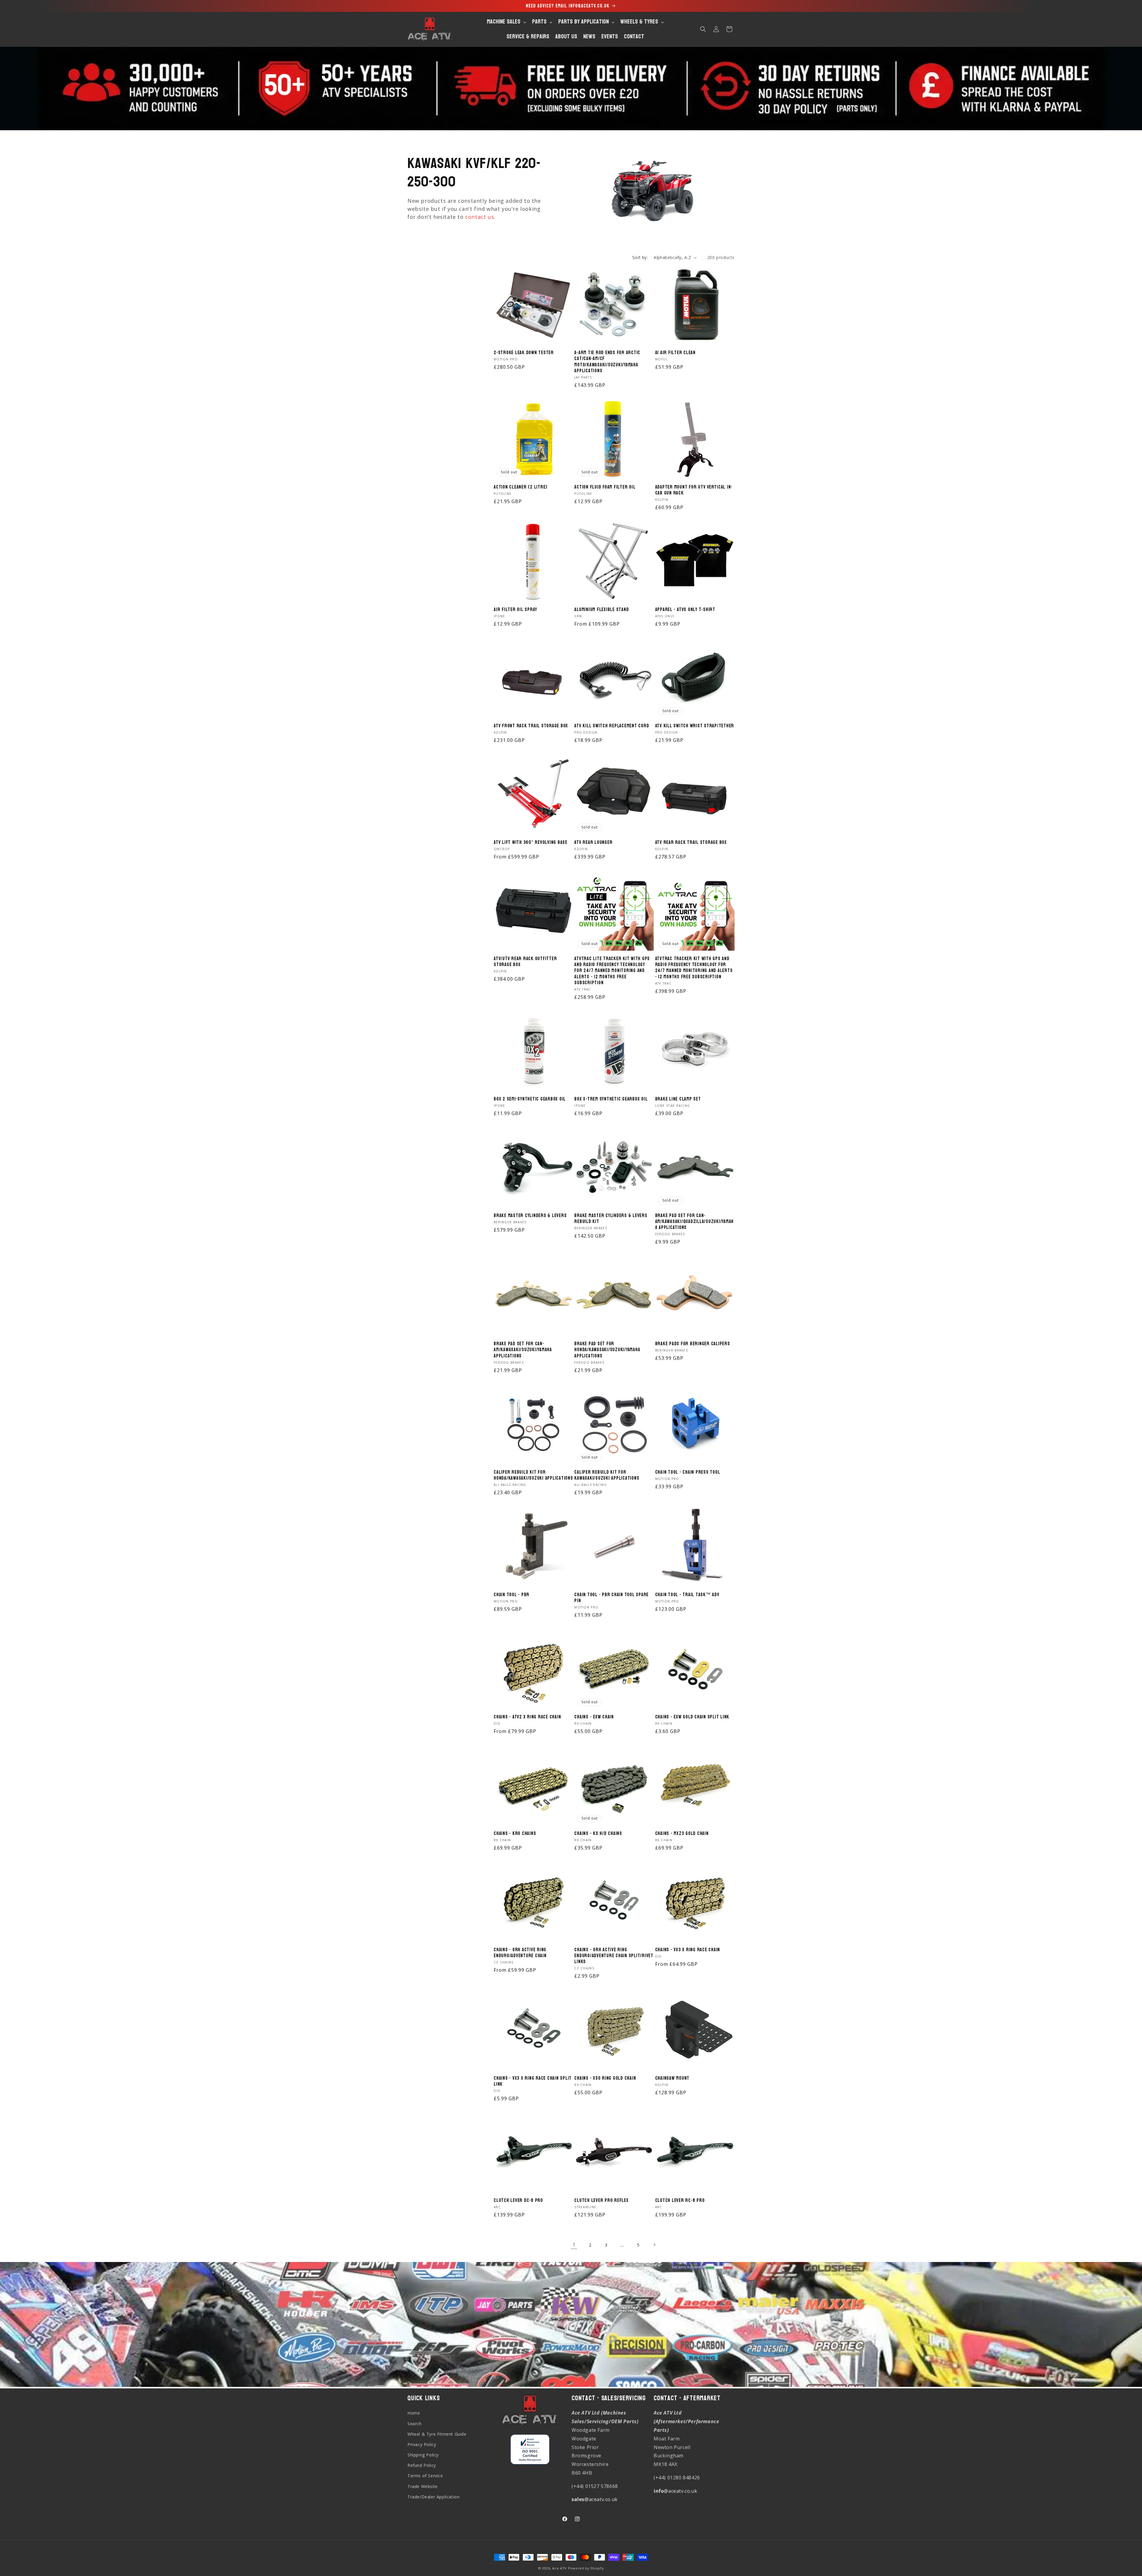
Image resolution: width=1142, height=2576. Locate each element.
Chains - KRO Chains (515, 1834)
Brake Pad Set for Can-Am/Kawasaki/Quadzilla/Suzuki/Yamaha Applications (695, 1222)
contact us (480, 217)
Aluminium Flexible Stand (601, 610)
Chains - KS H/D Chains (598, 1834)
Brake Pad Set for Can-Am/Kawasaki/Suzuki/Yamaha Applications (523, 1350)
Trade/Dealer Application (433, 2496)
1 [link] (574, 2245)
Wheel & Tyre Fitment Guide (437, 2434)
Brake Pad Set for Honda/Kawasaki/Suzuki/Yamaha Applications (607, 1350)
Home (414, 2413)
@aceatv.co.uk (595, 2499)
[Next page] (654, 2245)
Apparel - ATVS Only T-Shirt (685, 610)
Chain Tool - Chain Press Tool (688, 1472)
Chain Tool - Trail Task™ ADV (687, 1595)
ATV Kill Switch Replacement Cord (612, 726)
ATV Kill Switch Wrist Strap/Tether (695, 726)
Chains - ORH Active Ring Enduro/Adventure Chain (520, 1953)
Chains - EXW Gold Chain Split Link (692, 1717)
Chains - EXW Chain (594, 1717)
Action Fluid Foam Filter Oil (605, 487)
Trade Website (423, 2486)
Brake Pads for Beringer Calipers (693, 1344)
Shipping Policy (423, 2455)
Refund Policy (422, 2465)
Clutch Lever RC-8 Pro (680, 2200)
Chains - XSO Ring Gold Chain (605, 2078)
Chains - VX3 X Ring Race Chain (688, 1950)
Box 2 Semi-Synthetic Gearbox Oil (530, 1099)
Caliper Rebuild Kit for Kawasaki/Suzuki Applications (607, 1475)
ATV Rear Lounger (593, 842)
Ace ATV (560, 2568)
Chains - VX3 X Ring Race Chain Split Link (533, 2081)
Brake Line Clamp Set (678, 1099)
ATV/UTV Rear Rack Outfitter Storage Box (525, 962)
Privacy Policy (422, 2444)
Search (415, 2423)
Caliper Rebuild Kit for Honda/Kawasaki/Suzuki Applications (533, 1475)
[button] (703, 29)
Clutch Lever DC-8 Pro (518, 2200)
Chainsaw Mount (672, 2078)
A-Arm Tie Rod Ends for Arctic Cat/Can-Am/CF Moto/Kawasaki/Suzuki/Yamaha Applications (607, 362)
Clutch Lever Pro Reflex (601, 2200)
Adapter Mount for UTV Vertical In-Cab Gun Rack (694, 490)
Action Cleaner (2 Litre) (521, 487)
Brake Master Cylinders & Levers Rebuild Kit (611, 1219)
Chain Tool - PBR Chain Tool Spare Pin (611, 1598)
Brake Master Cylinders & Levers (530, 1216)
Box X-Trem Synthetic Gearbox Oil (611, 1099)
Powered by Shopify (586, 2568)
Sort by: (640, 257)
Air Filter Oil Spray (515, 610)
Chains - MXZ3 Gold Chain (682, 1834)
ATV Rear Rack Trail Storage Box (691, 842)
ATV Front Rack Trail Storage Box (531, 726)
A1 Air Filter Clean (675, 353)
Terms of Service (425, 2476)
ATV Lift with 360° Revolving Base (531, 842)
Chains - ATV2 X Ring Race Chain (527, 1717)
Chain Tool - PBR (512, 1595)
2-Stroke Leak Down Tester (524, 353)
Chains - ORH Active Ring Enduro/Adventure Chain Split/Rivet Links (614, 1956)
